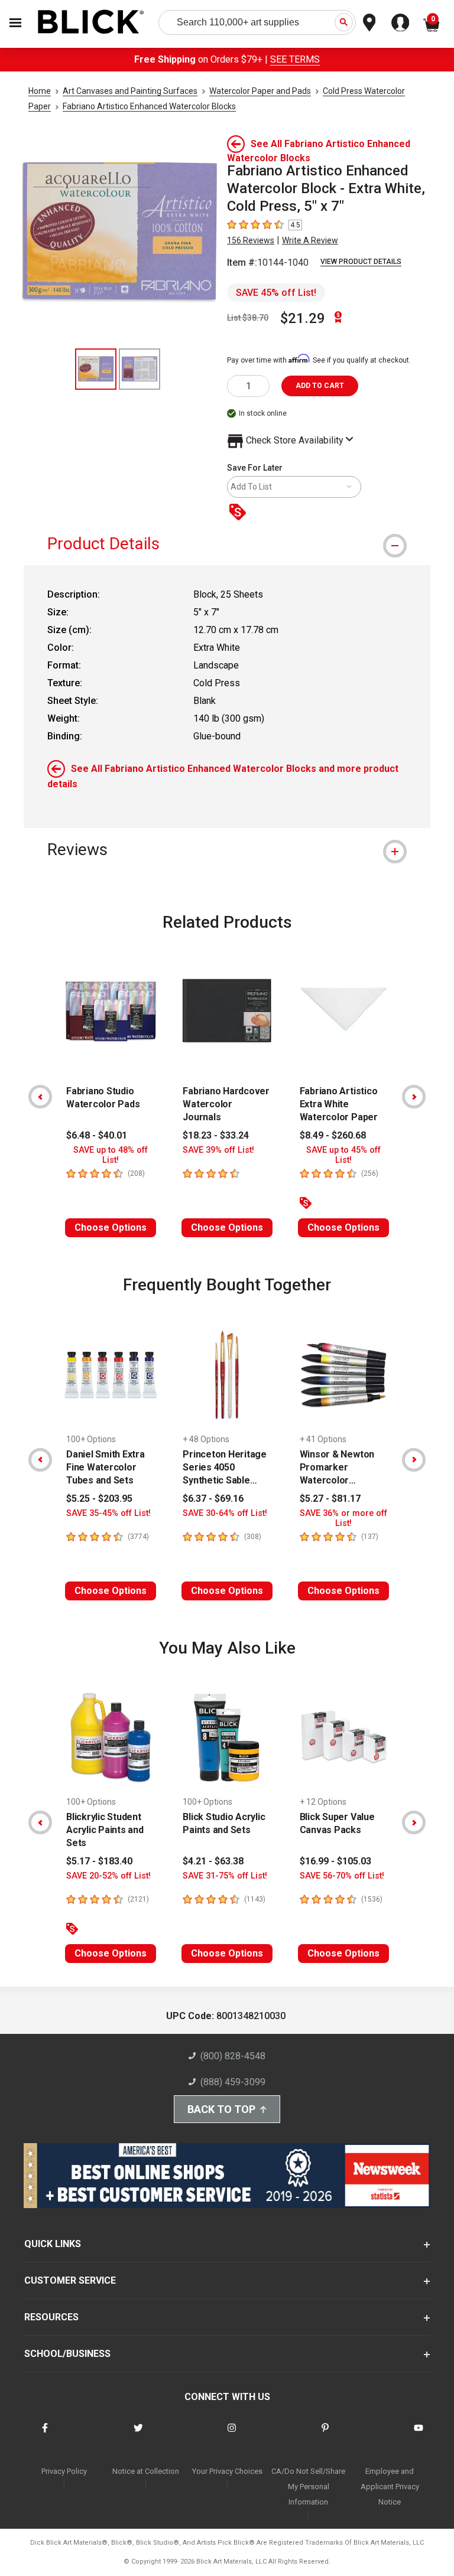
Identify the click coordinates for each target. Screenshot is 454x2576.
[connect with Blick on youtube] (419, 2435)
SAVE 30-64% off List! (225, 1513)
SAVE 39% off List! (218, 1150)
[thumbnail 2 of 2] (140, 369)
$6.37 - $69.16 (213, 1499)
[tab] (227, 544)
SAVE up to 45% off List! (343, 1155)
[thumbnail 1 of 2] (96, 369)
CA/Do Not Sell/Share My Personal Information (308, 2487)
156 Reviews (251, 240)
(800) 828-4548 (233, 2056)
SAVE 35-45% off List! (108, 1513)
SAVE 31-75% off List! (225, 1876)
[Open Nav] (15, 23)
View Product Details (361, 262)
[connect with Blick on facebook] (45, 2435)
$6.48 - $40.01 (97, 1135)
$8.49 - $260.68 (333, 1135)
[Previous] (40, 1097)
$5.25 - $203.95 (99, 1499)
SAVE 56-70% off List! (342, 1876)
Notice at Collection (146, 2471)
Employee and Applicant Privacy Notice (390, 2487)
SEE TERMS (295, 59)
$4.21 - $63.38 (213, 1861)
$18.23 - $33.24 (216, 1135)
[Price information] (240, 513)
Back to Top (221, 2109)
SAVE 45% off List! (276, 293)
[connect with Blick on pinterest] (325, 2435)
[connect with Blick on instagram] (232, 2435)
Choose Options (111, 1227)
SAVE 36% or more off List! (343, 1518)
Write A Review (310, 240)
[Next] (414, 1097)
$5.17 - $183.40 (99, 1861)
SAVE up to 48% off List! (111, 1155)
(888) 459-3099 (233, 2082)
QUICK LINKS (53, 2244)
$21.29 (303, 318)
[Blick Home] (91, 23)
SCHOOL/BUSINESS (67, 2354)
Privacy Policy (64, 2471)
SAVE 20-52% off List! (108, 1876)
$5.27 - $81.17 (330, 1499)
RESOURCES (51, 2317)
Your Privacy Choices (227, 2471)
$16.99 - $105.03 (335, 1861)
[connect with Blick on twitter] (138, 2435)
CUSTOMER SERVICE (70, 2280)
